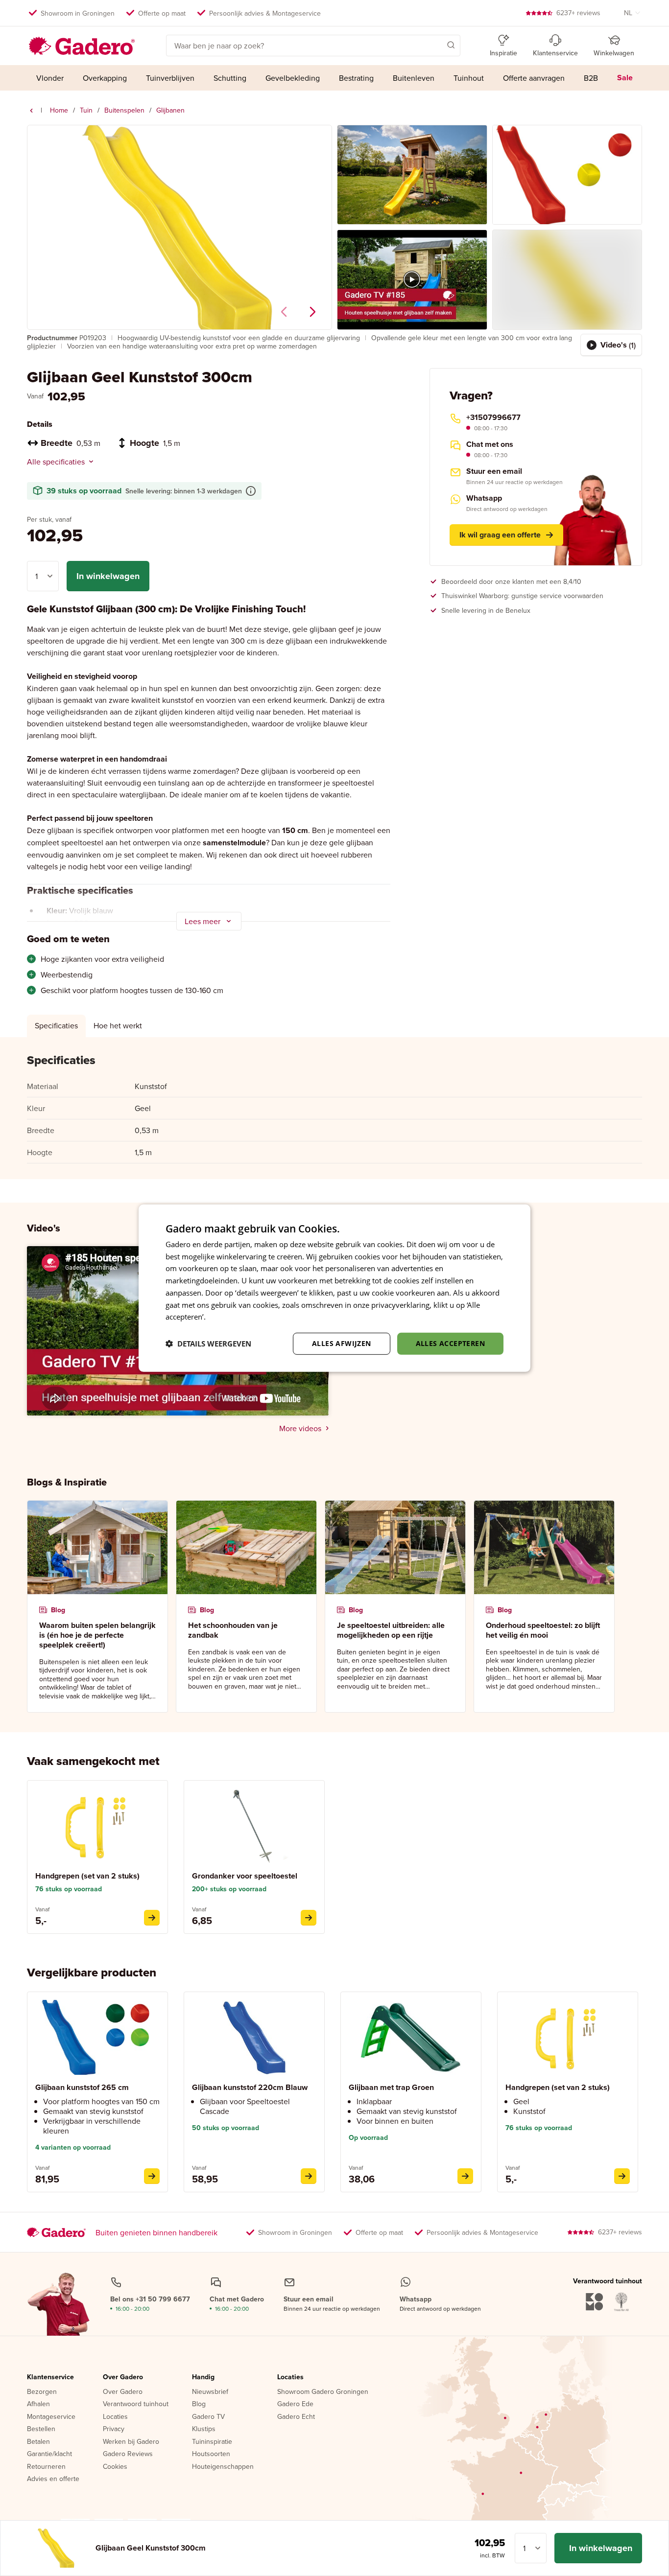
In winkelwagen (108, 576)
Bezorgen (42, 2392)
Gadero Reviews (128, 2454)
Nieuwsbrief (210, 2392)
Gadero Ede (295, 2404)
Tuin (86, 110)
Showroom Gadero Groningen (323, 2392)
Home (59, 110)
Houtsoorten (211, 2454)
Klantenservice (50, 2377)
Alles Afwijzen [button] (342, 1343)
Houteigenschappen (223, 2467)
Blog (199, 2404)
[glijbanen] (31, 111)
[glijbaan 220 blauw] (309, 2176)
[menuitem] (50, 78)
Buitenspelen (124, 110)
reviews (578, 13)
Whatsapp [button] (484, 498)
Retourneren (46, 2467)
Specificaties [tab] (56, 1025)
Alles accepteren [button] (450, 1343)
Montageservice (51, 2417)
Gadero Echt (296, 2417)
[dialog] (334, 1288)
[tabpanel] (334, 1108)
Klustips (204, 2429)
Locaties (115, 2417)
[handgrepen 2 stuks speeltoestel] (152, 1918)
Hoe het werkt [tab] (118, 1025)
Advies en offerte (53, 2479)
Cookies (115, 2467)
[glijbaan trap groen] (465, 2176)
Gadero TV (208, 2417)
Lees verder (227, 1317)
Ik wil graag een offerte (500, 535)
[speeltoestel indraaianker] (309, 1918)
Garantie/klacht (49, 2454)
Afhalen (38, 2404)
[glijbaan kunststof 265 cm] (152, 2176)
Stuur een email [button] (494, 471)
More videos (300, 1428)
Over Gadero (123, 2377)
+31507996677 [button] (493, 418)
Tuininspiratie (212, 2442)
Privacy (114, 2429)
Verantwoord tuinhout (136, 2404)
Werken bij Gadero (131, 2442)
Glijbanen (170, 110)
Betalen (38, 2442)
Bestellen (41, 2429)
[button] (437, 45)
